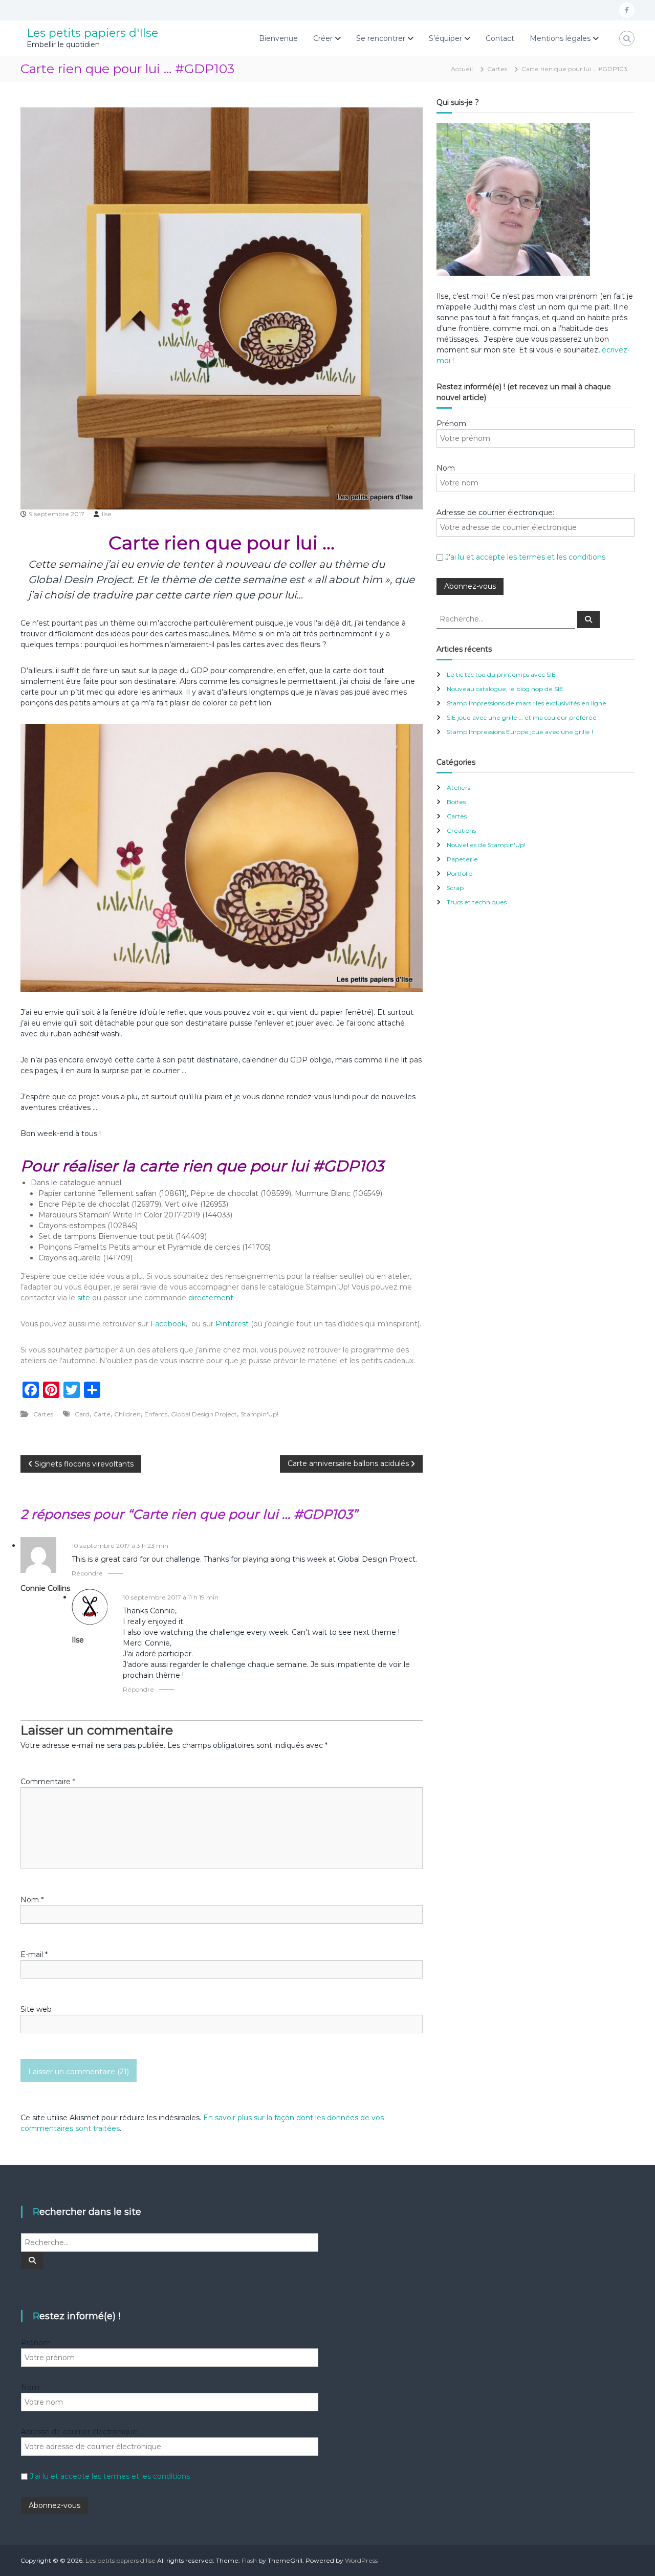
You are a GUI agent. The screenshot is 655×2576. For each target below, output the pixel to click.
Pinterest (233, 1324)
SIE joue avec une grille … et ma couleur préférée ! (523, 717)
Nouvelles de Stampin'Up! (486, 845)
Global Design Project (204, 1414)
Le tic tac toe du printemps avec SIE (501, 674)
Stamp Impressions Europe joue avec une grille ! (520, 732)
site (84, 1298)
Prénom (451, 424)
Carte (102, 1414)
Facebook (168, 1324)
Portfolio (460, 873)
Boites (456, 802)
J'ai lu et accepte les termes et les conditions (525, 557)
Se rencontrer (381, 38)
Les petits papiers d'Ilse (92, 33)
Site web (36, 2009)
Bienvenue (278, 38)
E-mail (34, 1955)
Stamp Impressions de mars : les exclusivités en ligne (527, 703)
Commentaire (48, 1782)
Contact (500, 38)
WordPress (361, 2560)
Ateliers (458, 787)
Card (82, 1414)
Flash (249, 2560)
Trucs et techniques (477, 902)
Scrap (455, 888)
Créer (323, 38)
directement (211, 1298)
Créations (461, 830)
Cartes (497, 69)
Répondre (87, 1573)
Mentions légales (560, 38)
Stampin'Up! (259, 1414)
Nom (32, 1900)
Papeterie (462, 859)
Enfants (156, 1414)
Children (127, 1414)
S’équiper (445, 38)
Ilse (107, 514)
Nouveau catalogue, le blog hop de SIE (505, 689)
